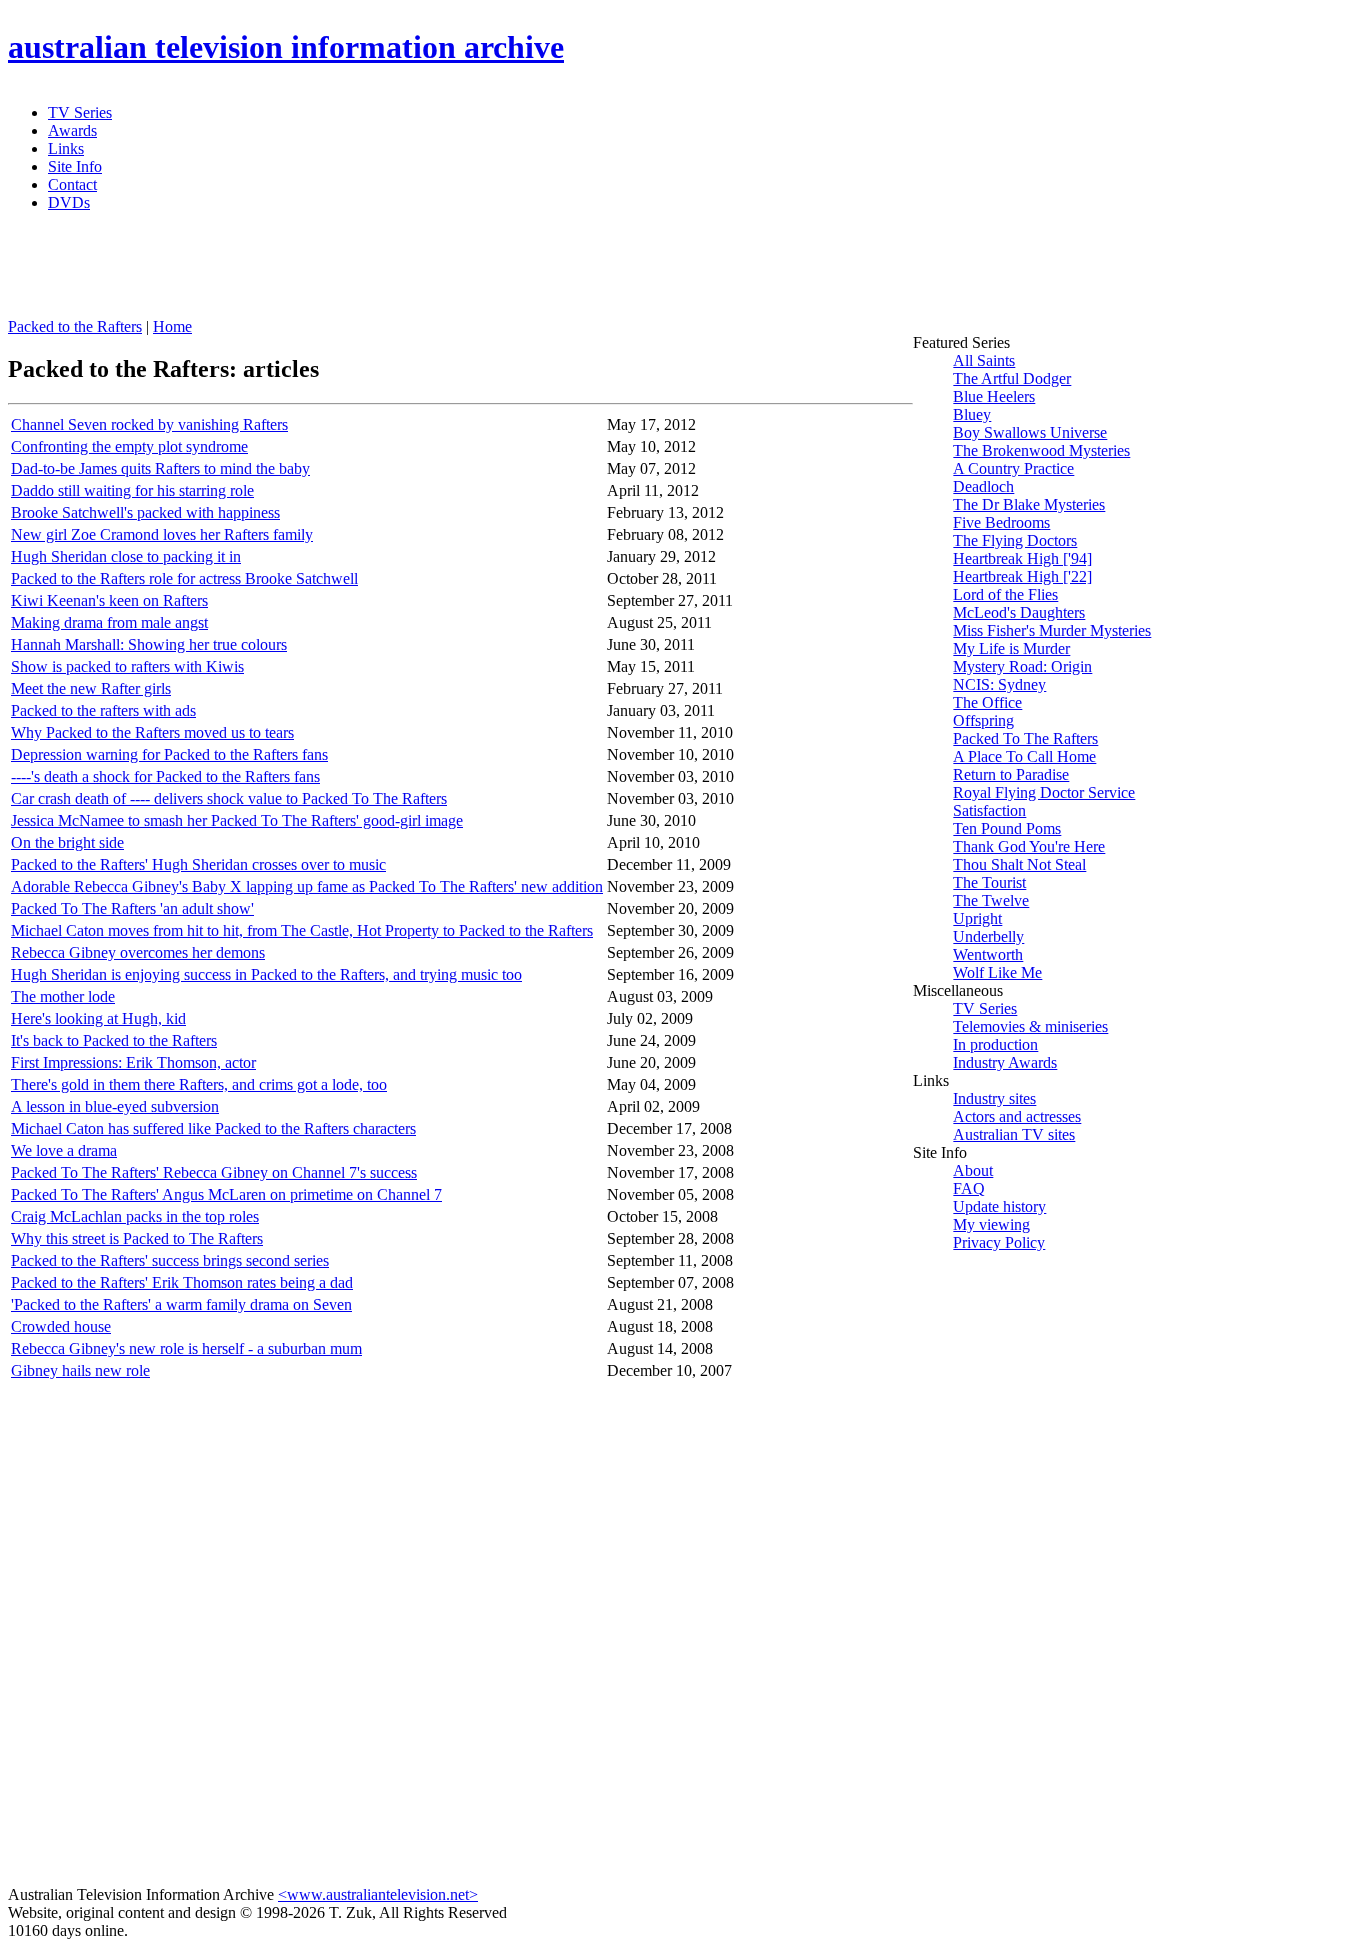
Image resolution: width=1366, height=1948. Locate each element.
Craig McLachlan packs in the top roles (135, 1216)
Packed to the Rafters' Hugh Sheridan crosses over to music (198, 864)
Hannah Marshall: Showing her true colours (149, 644)
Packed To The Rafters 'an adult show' (132, 908)
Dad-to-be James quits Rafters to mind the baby (160, 468)
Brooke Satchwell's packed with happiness (145, 512)
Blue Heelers (994, 396)
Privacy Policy (999, 1242)
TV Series (80, 112)
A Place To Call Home (1024, 756)
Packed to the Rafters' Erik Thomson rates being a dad (182, 1282)
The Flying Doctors (1015, 540)
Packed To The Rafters (1025, 738)
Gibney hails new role (80, 1370)
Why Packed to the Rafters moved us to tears (152, 732)
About (973, 1170)
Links (66, 148)
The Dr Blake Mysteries (1029, 504)
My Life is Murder (1011, 648)
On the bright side (67, 842)
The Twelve (991, 900)
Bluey (972, 414)
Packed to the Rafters (75, 326)
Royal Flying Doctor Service (1044, 792)
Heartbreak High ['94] (1022, 558)
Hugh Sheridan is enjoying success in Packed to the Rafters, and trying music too (266, 974)
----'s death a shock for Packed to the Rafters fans (165, 776)
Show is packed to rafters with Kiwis (127, 666)
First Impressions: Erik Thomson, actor (133, 1062)
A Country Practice (1013, 468)
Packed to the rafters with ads (103, 710)
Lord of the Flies (1005, 594)
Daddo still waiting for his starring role (132, 490)
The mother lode (63, 996)
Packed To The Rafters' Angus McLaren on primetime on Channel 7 (226, 1194)
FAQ (969, 1188)
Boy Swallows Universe (1030, 432)
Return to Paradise (1011, 774)
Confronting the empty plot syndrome (129, 446)
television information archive (286, 47)
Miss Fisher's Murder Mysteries (1052, 630)
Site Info (75, 166)
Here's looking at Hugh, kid (98, 1018)
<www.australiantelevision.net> (378, 1894)
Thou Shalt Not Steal (1019, 864)
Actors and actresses (1017, 1116)
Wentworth (988, 954)
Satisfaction (989, 810)
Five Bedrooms (1001, 522)
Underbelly (988, 936)
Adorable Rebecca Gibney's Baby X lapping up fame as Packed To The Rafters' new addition (307, 886)
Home (172, 326)
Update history (999, 1206)
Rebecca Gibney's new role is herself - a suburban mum (186, 1348)
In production (995, 1044)
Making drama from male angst (109, 622)
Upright (977, 918)
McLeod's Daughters (1019, 612)
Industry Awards (1005, 1062)
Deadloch (983, 486)
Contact (72, 184)
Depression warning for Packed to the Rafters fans (169, 754)
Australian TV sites (1014, 1134)
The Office (987, 702)
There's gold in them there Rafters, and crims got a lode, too (199, 1084)
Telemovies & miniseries (1030, 1026)
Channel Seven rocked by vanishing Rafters (149, 424)
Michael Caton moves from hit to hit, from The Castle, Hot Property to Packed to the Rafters (302, 930)
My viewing (991, 1224)
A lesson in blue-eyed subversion (115, 1106)
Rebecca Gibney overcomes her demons (138, 952)
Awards (72, 130)
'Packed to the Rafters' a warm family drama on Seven (181, 1304)
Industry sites (994, 1098)
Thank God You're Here (1029, 846)
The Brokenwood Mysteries (1041, 450)
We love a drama (64, 1150)
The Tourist (989, 882)
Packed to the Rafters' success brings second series (170, 1260)
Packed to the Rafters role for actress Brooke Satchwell (184, 578)
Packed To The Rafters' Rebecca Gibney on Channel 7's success (214, 1172)
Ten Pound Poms (1007, 828)
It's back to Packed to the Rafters (114, 1040)
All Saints (984, 360)
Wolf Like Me (997, 972)
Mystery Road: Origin (1022, 666)
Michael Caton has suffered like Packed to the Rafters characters (213, 1128)
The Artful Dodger (1012, 378)
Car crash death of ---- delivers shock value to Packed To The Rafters (229, 798)
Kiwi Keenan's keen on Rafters (109, 600)
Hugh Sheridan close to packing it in (126, 556)
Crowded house (61, 1326)
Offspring (983, 720)
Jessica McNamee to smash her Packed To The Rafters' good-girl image (237, 820)
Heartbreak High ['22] (1022, 576)
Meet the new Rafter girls (91, 688)
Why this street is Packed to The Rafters (137, 1238)
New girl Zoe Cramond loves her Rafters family (162, 534)
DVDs (69, 202)
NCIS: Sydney (999, 684)
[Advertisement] (493, 273)
